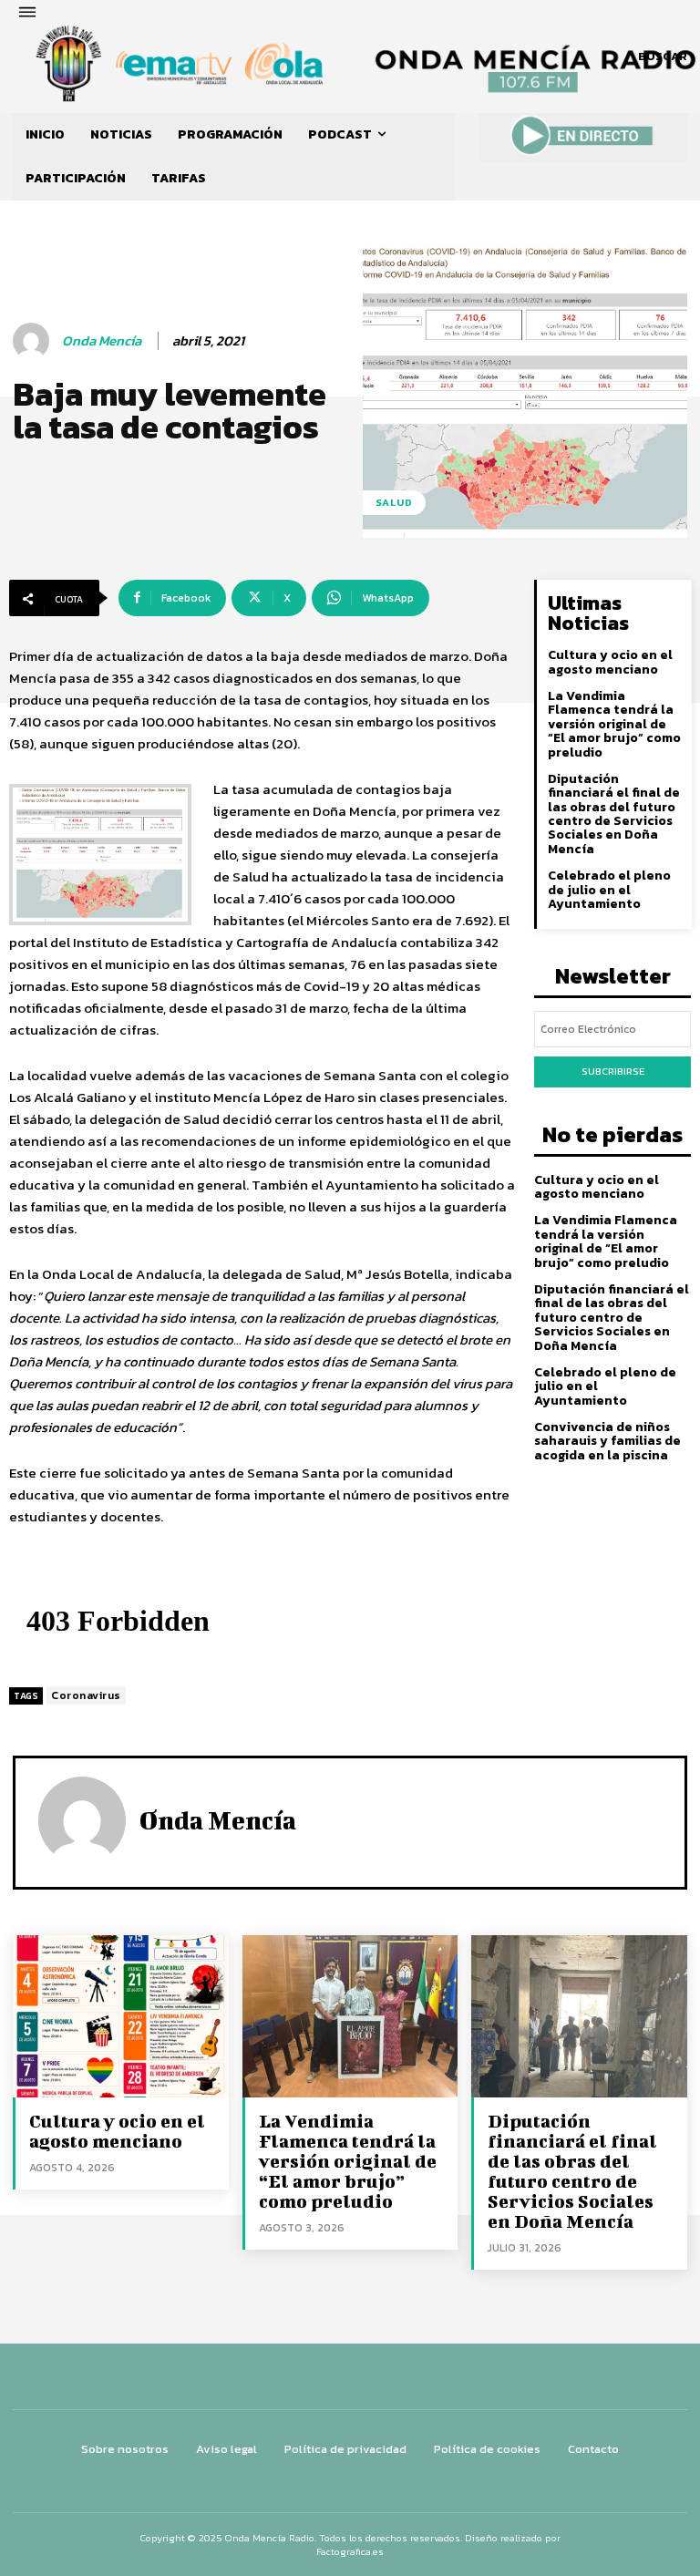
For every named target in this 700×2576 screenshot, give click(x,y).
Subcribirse (613, 1071)
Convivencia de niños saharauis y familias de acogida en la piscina (607, 1441)
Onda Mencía (102, 341)
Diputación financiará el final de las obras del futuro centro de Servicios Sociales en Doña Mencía (614, 814)
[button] (663, 57)
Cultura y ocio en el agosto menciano (610, 662)
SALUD (394, 502)
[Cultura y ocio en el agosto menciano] (121, 2016)
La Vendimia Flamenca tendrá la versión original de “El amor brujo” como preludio (614, 724)
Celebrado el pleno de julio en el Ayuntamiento (609, 890)
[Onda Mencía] (34, 341)
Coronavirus (86, 1695)
